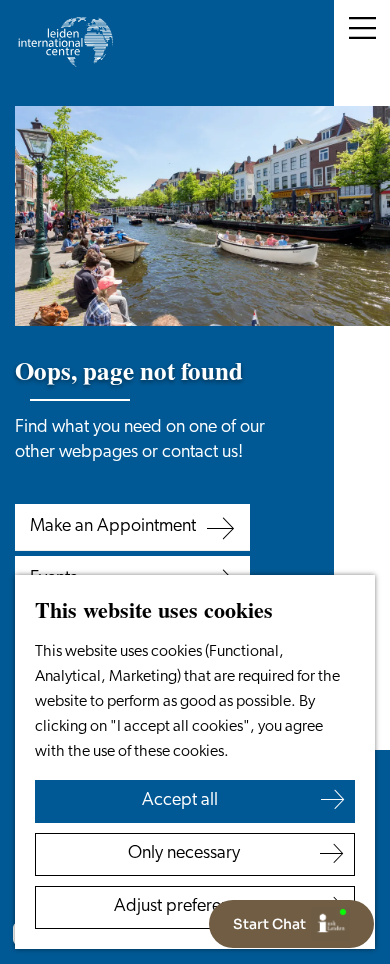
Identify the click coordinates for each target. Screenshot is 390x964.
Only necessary (184, 854)
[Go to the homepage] (65, 41)
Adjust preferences (184, 907)
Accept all (180, 801)
